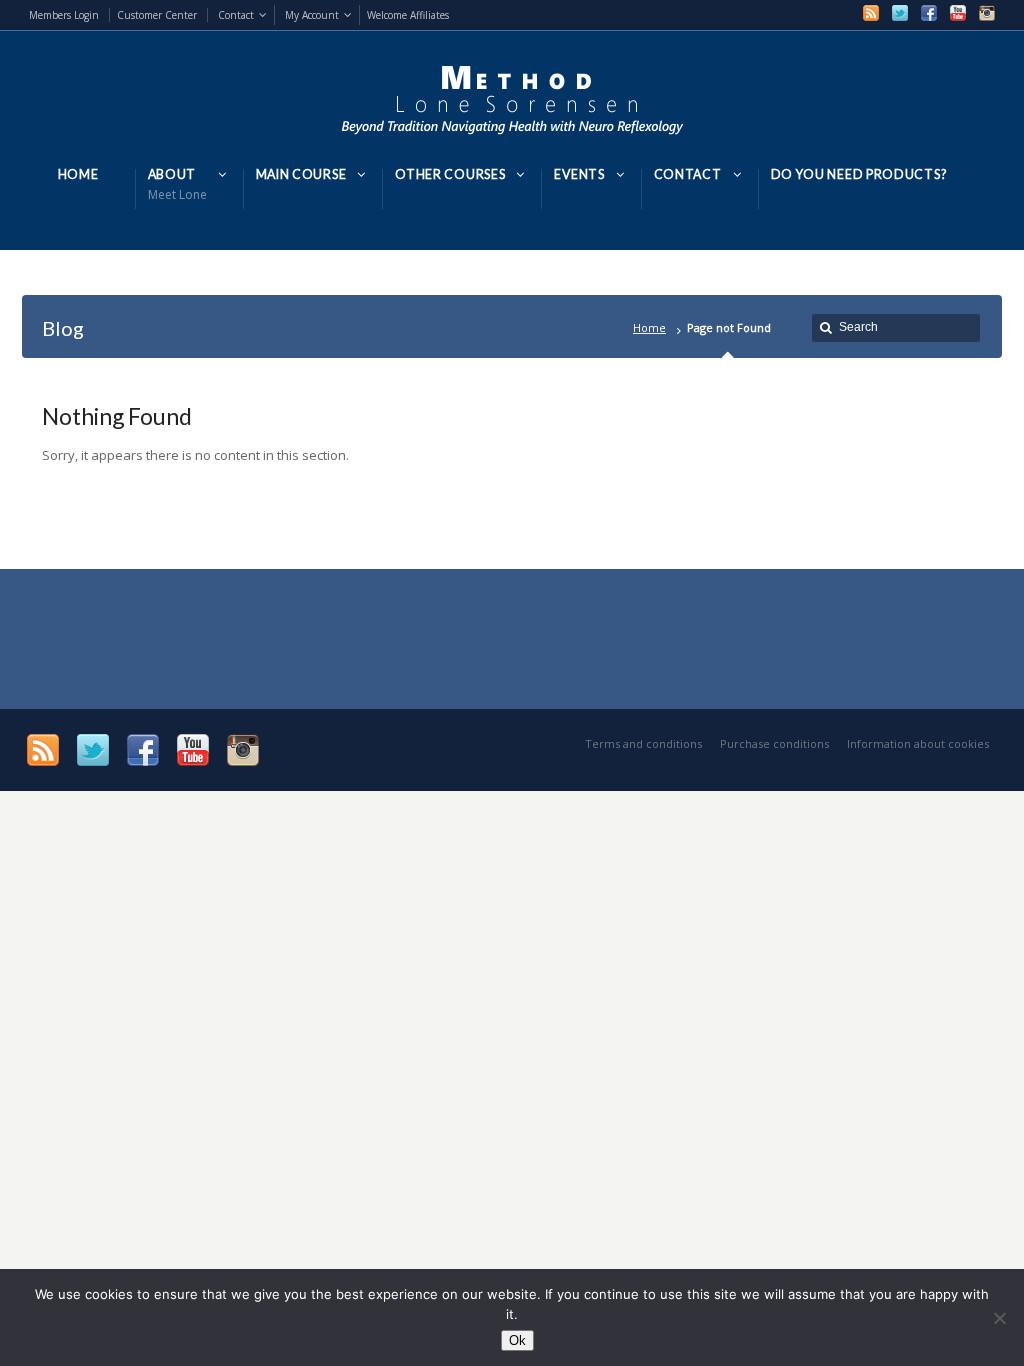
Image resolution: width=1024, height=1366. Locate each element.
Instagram (987, 13)
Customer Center (157, 15)
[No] (999, 1318)
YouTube (958, 13)
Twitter (900, 13)
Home (649, 327)
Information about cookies (918, 743)
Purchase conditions (774, 743)
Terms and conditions (643, 743)
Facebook (929, 13)
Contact (236, 15)
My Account (312, 15)
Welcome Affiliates (408, 15)
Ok (517, 1340)
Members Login (64, 15)
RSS (871, 13)
